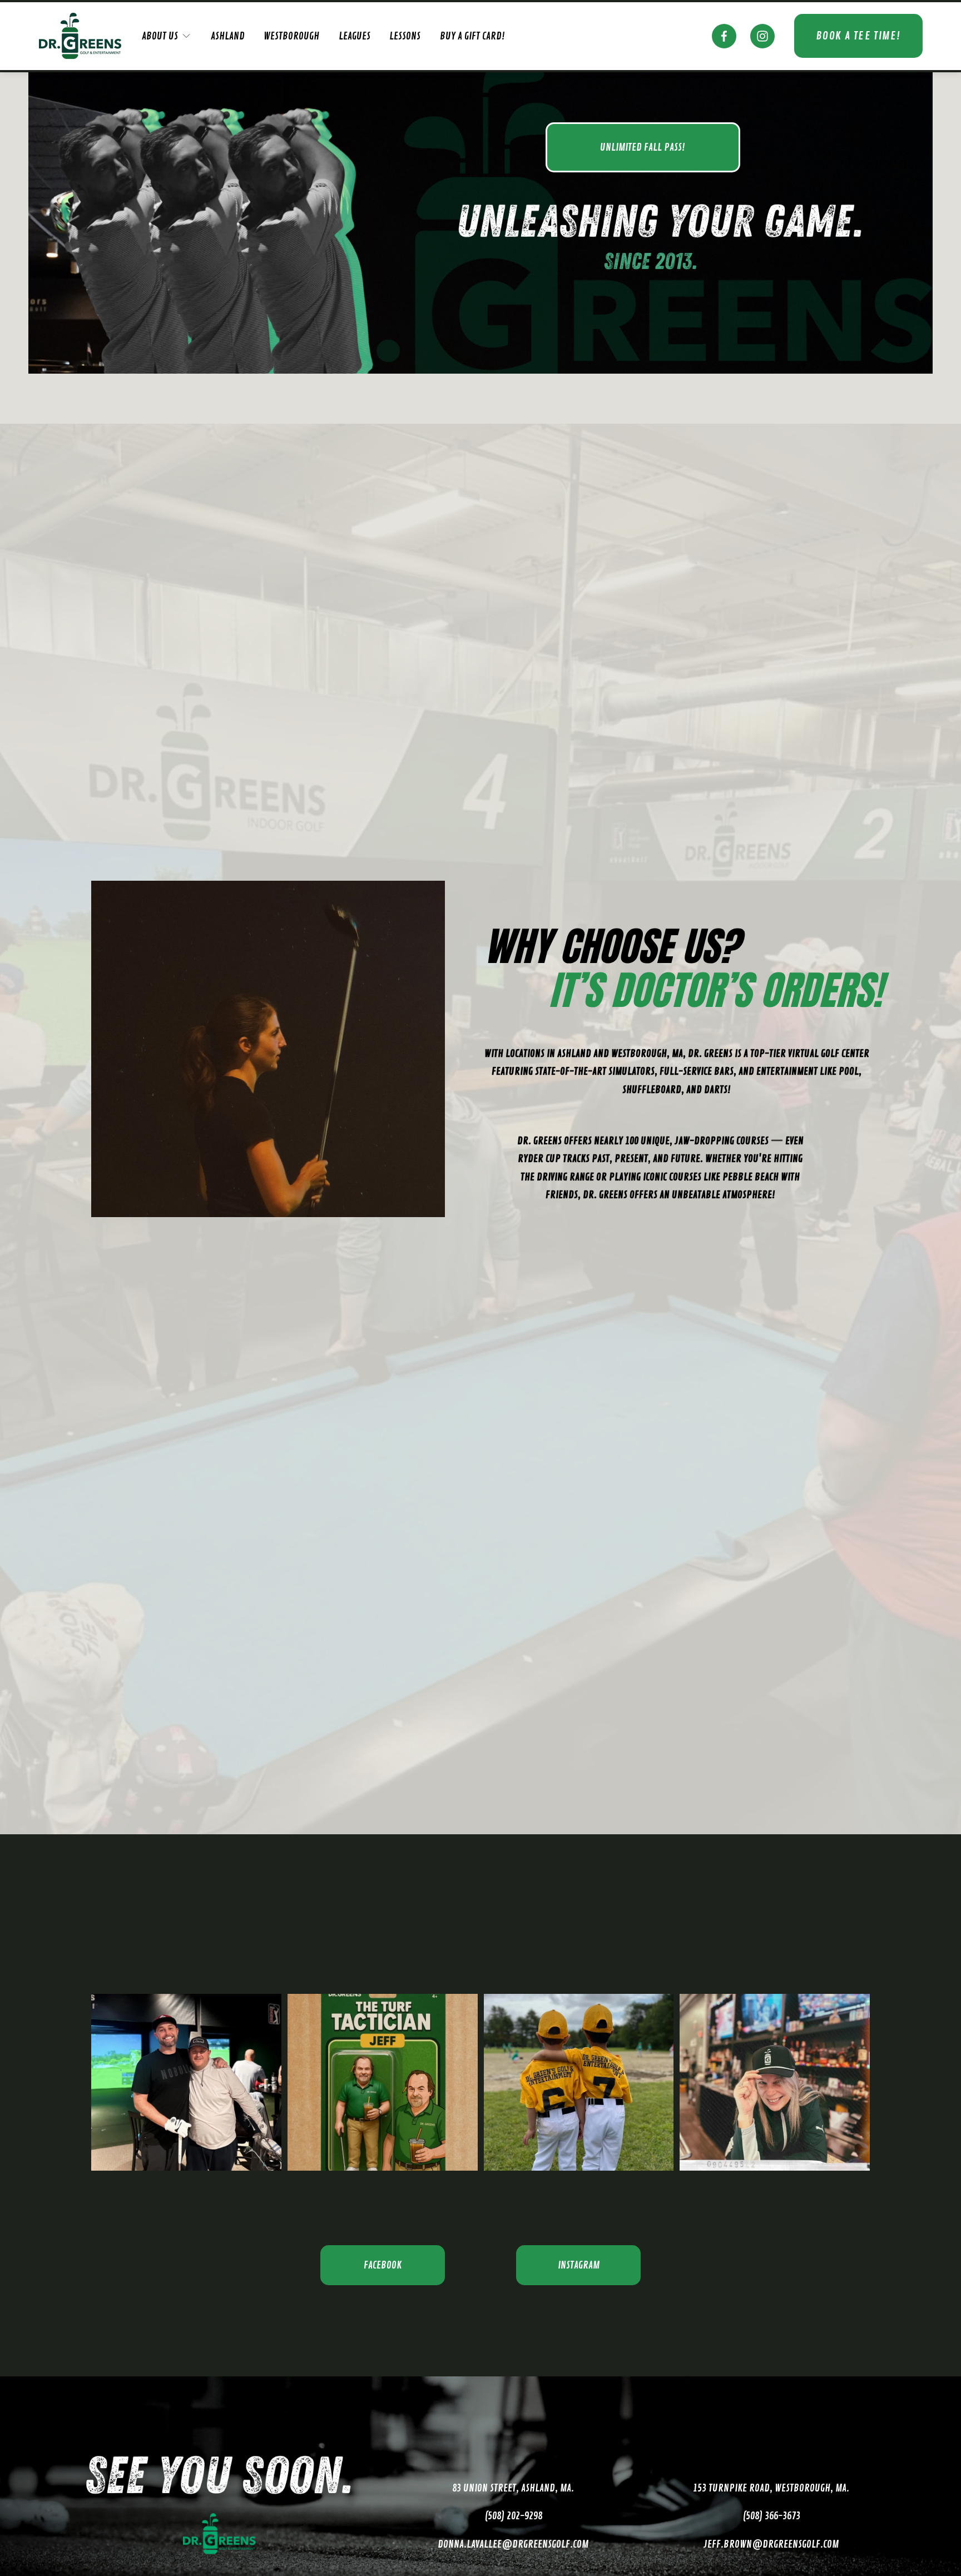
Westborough (291, 36)
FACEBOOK (383, 2265)
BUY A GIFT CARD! (472, 36)
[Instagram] (762, 36)
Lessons (405, 36)
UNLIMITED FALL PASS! (643, 147)
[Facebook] (724, 36)
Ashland (228, 36)
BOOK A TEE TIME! (858, 36)
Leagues (355, 36)
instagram (579, 2265)
